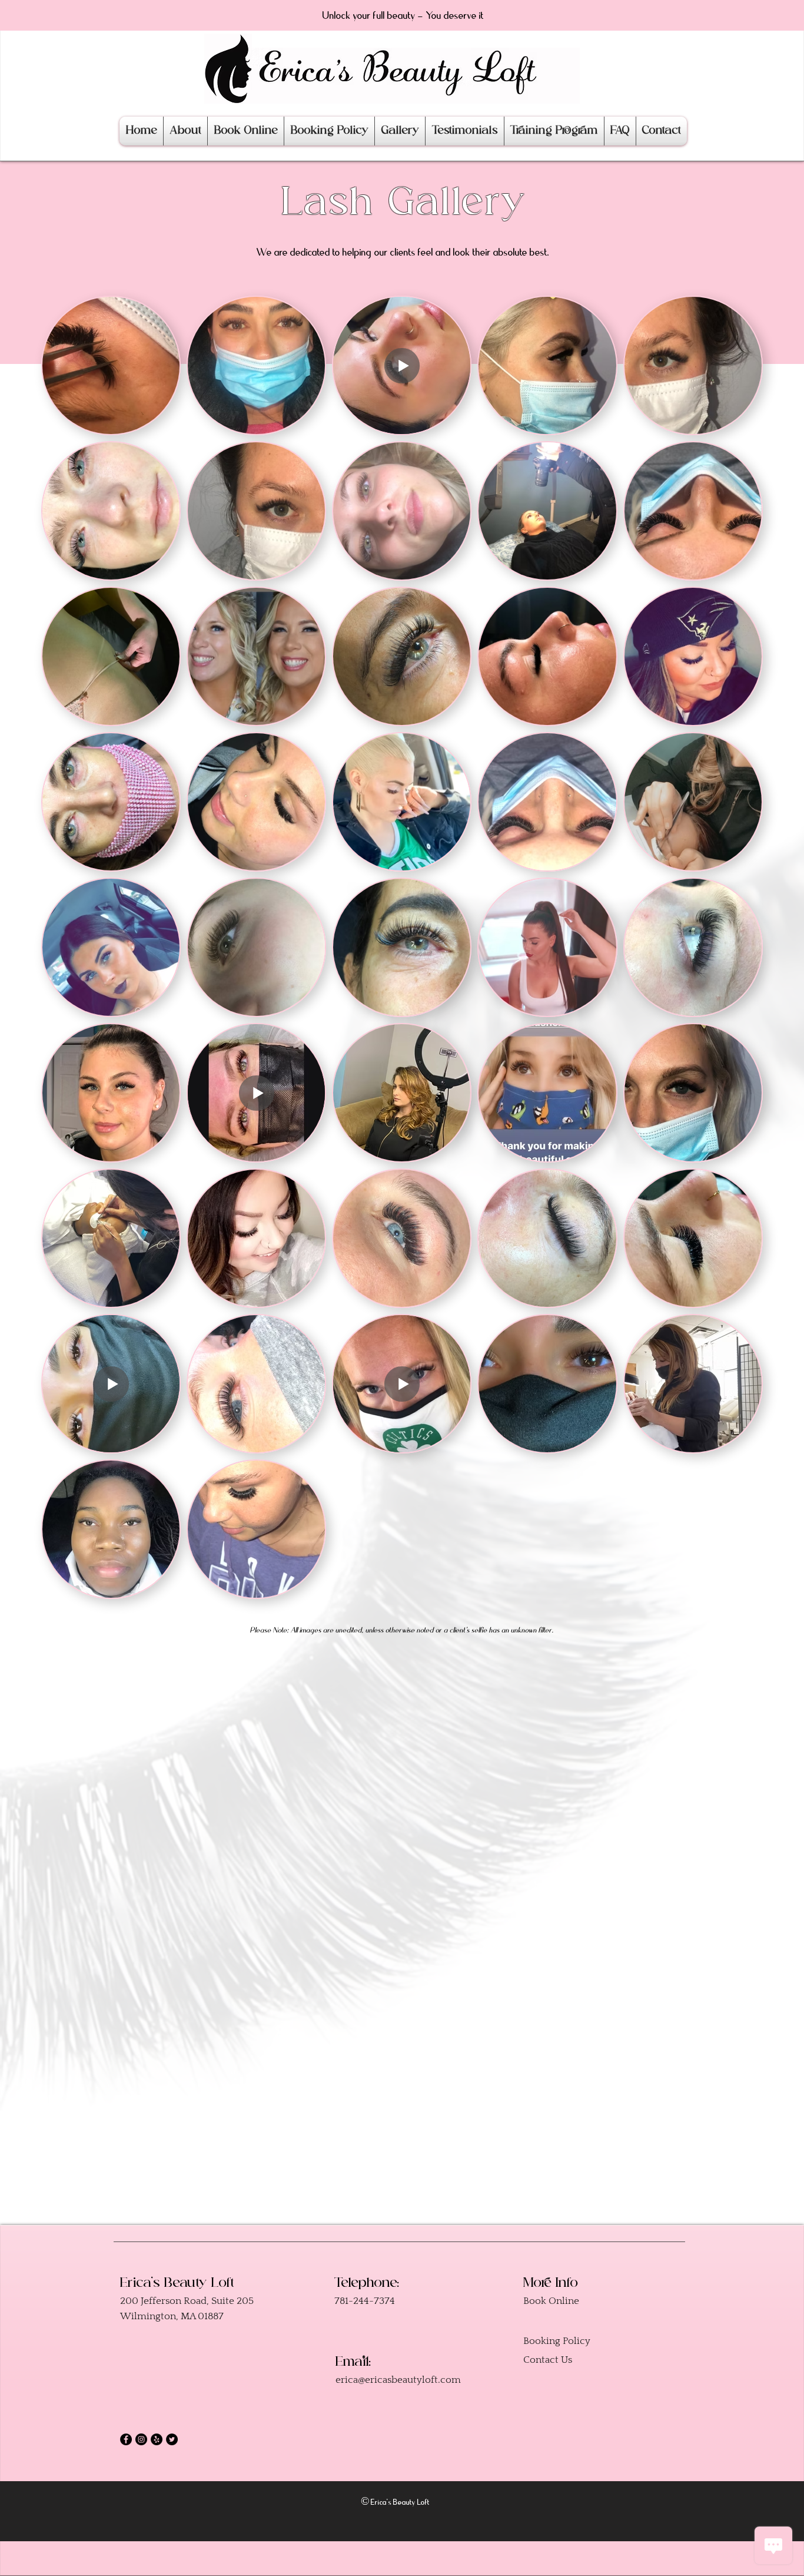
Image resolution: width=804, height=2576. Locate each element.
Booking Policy (557, 2341)
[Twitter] (172, 2439)
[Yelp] (157, 2439)
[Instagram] (141, 2439)
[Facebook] (126, 2439)
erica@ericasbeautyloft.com (398, 2380)
